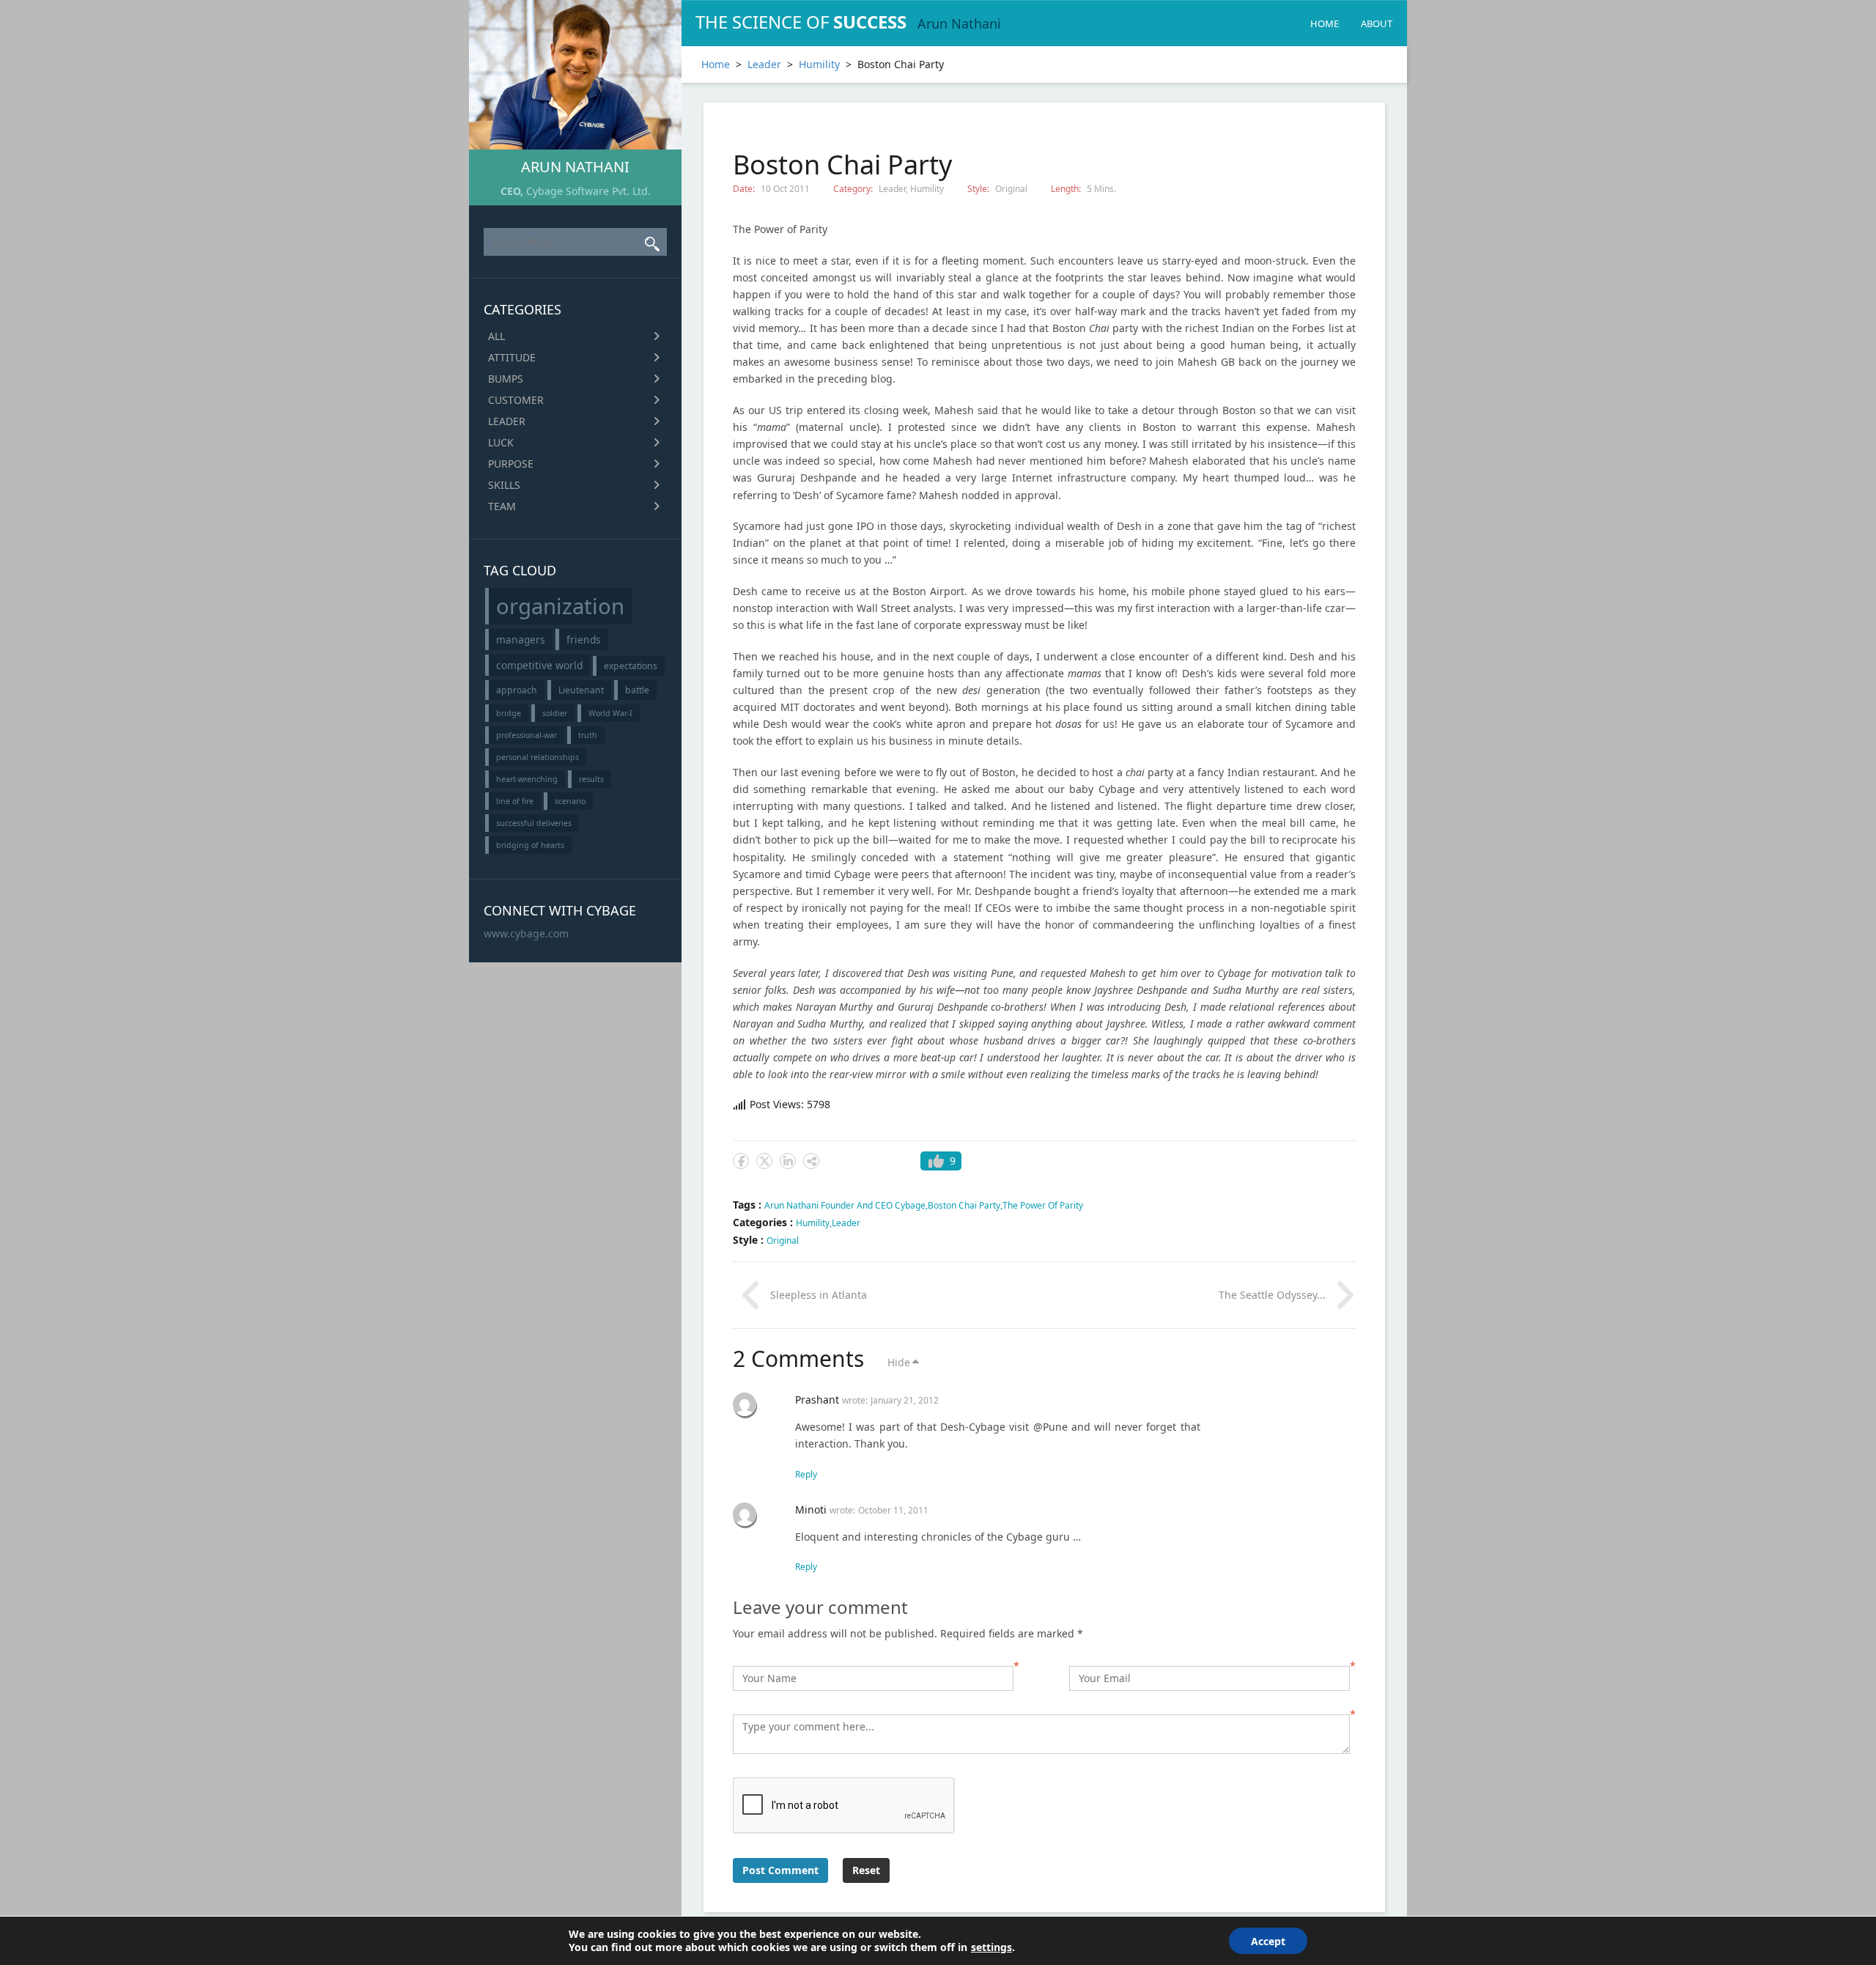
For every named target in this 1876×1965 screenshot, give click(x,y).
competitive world (539, 665)
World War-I (610, 713)
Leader (507, 421)
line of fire (515, 801)
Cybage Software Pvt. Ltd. (588, 191)
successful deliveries (534, 823)
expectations (631, 666)
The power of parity (1043, 1205)
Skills (504, 485)
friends (584, 639)
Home (1325, 23)
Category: (854, 189)
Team (502, 506)
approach (517, 690)
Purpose (511, 464)
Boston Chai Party (964, 1205)
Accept (1268, 1941)
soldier (555, 713)
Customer (516, 400)
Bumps (506, 379)
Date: (745, 189)
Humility (819, 64)
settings (991, 1947)
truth (588, 735)
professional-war (527, 735)
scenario (570, 801)
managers (521, 639)
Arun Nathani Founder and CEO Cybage (845, 1205)
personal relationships (538, 757)
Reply (806, 1474)
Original (1011, 189)
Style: (979, 189)
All (496, 336)
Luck (501, 442)
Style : (750, 1240)
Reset (866, 1870)
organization (560, 606)
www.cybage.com (526, 933)
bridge (509, 713)
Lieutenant (581, 690)
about (1377, 23)
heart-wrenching (527, 779)
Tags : (749, 1205)
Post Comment (780, 1870)
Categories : (764, 1222)
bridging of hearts (530, 845)
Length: (1067, 189)
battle (637, 690)
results (591, 779)
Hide (899, 1362)
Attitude (512, 357)
